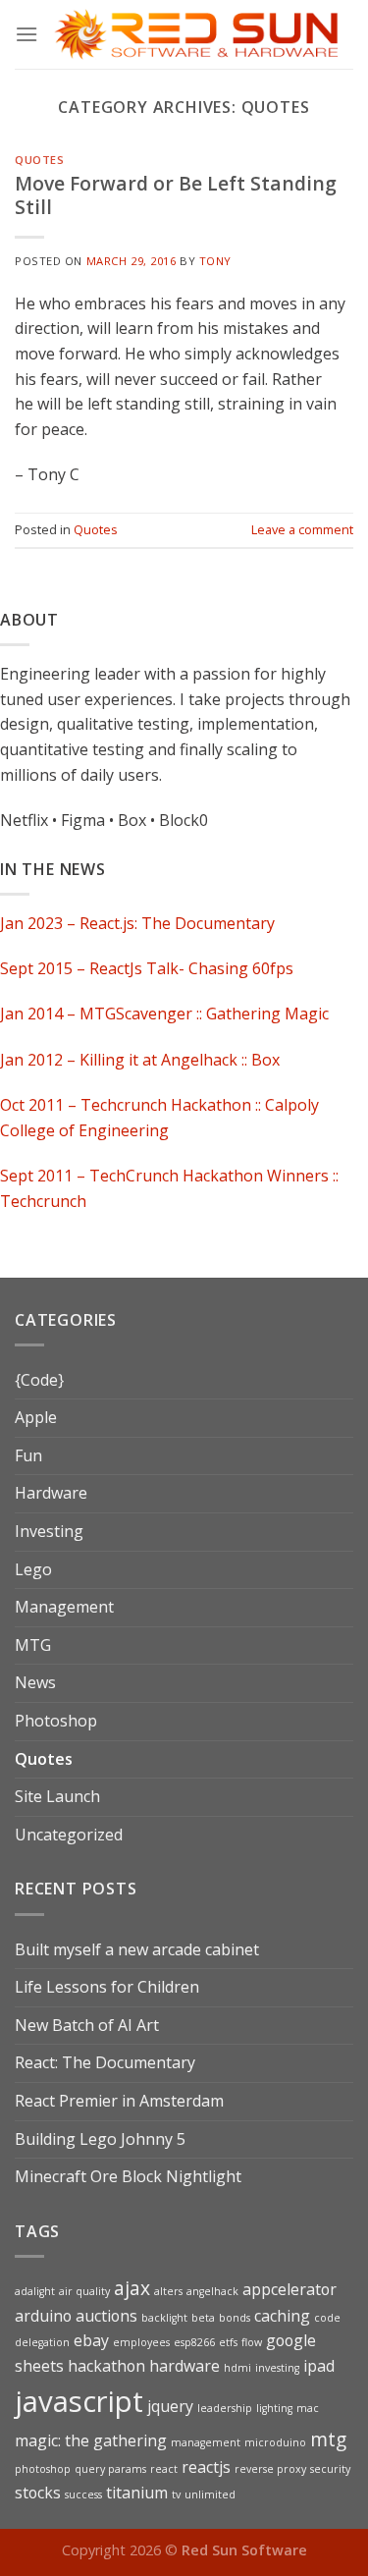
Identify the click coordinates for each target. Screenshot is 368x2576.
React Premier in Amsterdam (119, 2101)
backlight (164, 2318)
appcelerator (289, 2289)
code (327, 2318)
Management (64, 1607)
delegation (42, 2342)
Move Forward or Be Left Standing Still (176, 195)
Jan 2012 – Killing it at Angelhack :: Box (140, 1060)
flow (252, 2342)
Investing (49, 1531)
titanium (137, 2493)
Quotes (39, 160)
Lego (33, 1569)
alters (168, 2291)
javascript (79, 2401)
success (83, 2494)
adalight (35, 2291)
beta (203, 2318)
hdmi (237, 2368)
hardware (184, 2366)
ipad (319, 2366)
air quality (84, 2291)
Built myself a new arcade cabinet (137, 1949)
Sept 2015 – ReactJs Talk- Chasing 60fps (147, 968)
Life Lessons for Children (107, 1987)
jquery (170, 2406)
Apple (36, 1417)
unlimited (210, 2494)
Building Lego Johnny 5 (100, 2139)
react (164, 2469)
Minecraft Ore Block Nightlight (128, 2176)
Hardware (51, 1493)
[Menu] (26, 34)
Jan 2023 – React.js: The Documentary (137, 923)
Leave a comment (302, 529)
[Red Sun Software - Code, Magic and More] (196, 35)
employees (141, 2342)
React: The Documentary (105, 2062)
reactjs (206, 2467)
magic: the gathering (91, 2440)
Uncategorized (69, 1835)
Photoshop (56, 1721)
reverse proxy (270, 2469)
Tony (215, 261)
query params (110, 2469)
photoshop (43, 2469)
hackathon (106, 2366)
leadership (225, 2408)
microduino (275, 2442)
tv (176, 2494)
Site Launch (57, 1796)
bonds (235, 2318)
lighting (274, 2408)
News (35, 1682)
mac (308, 2408)
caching (282, 2316)
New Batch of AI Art (87, 2025)
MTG (33, 1645)
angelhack (212, 2291)
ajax (132, 2288)
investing (277, 2368)
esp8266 (194, 2342)
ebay (91, 2340)
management (206, 2442)
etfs (228, 2342)
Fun (28, 1455)
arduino (43, 2316)
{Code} (39, 1380)
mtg (328, 2439)
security (330, 2469)
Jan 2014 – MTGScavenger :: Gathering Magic (164, 1014)
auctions (106, 2316)
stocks (38, 2493)
